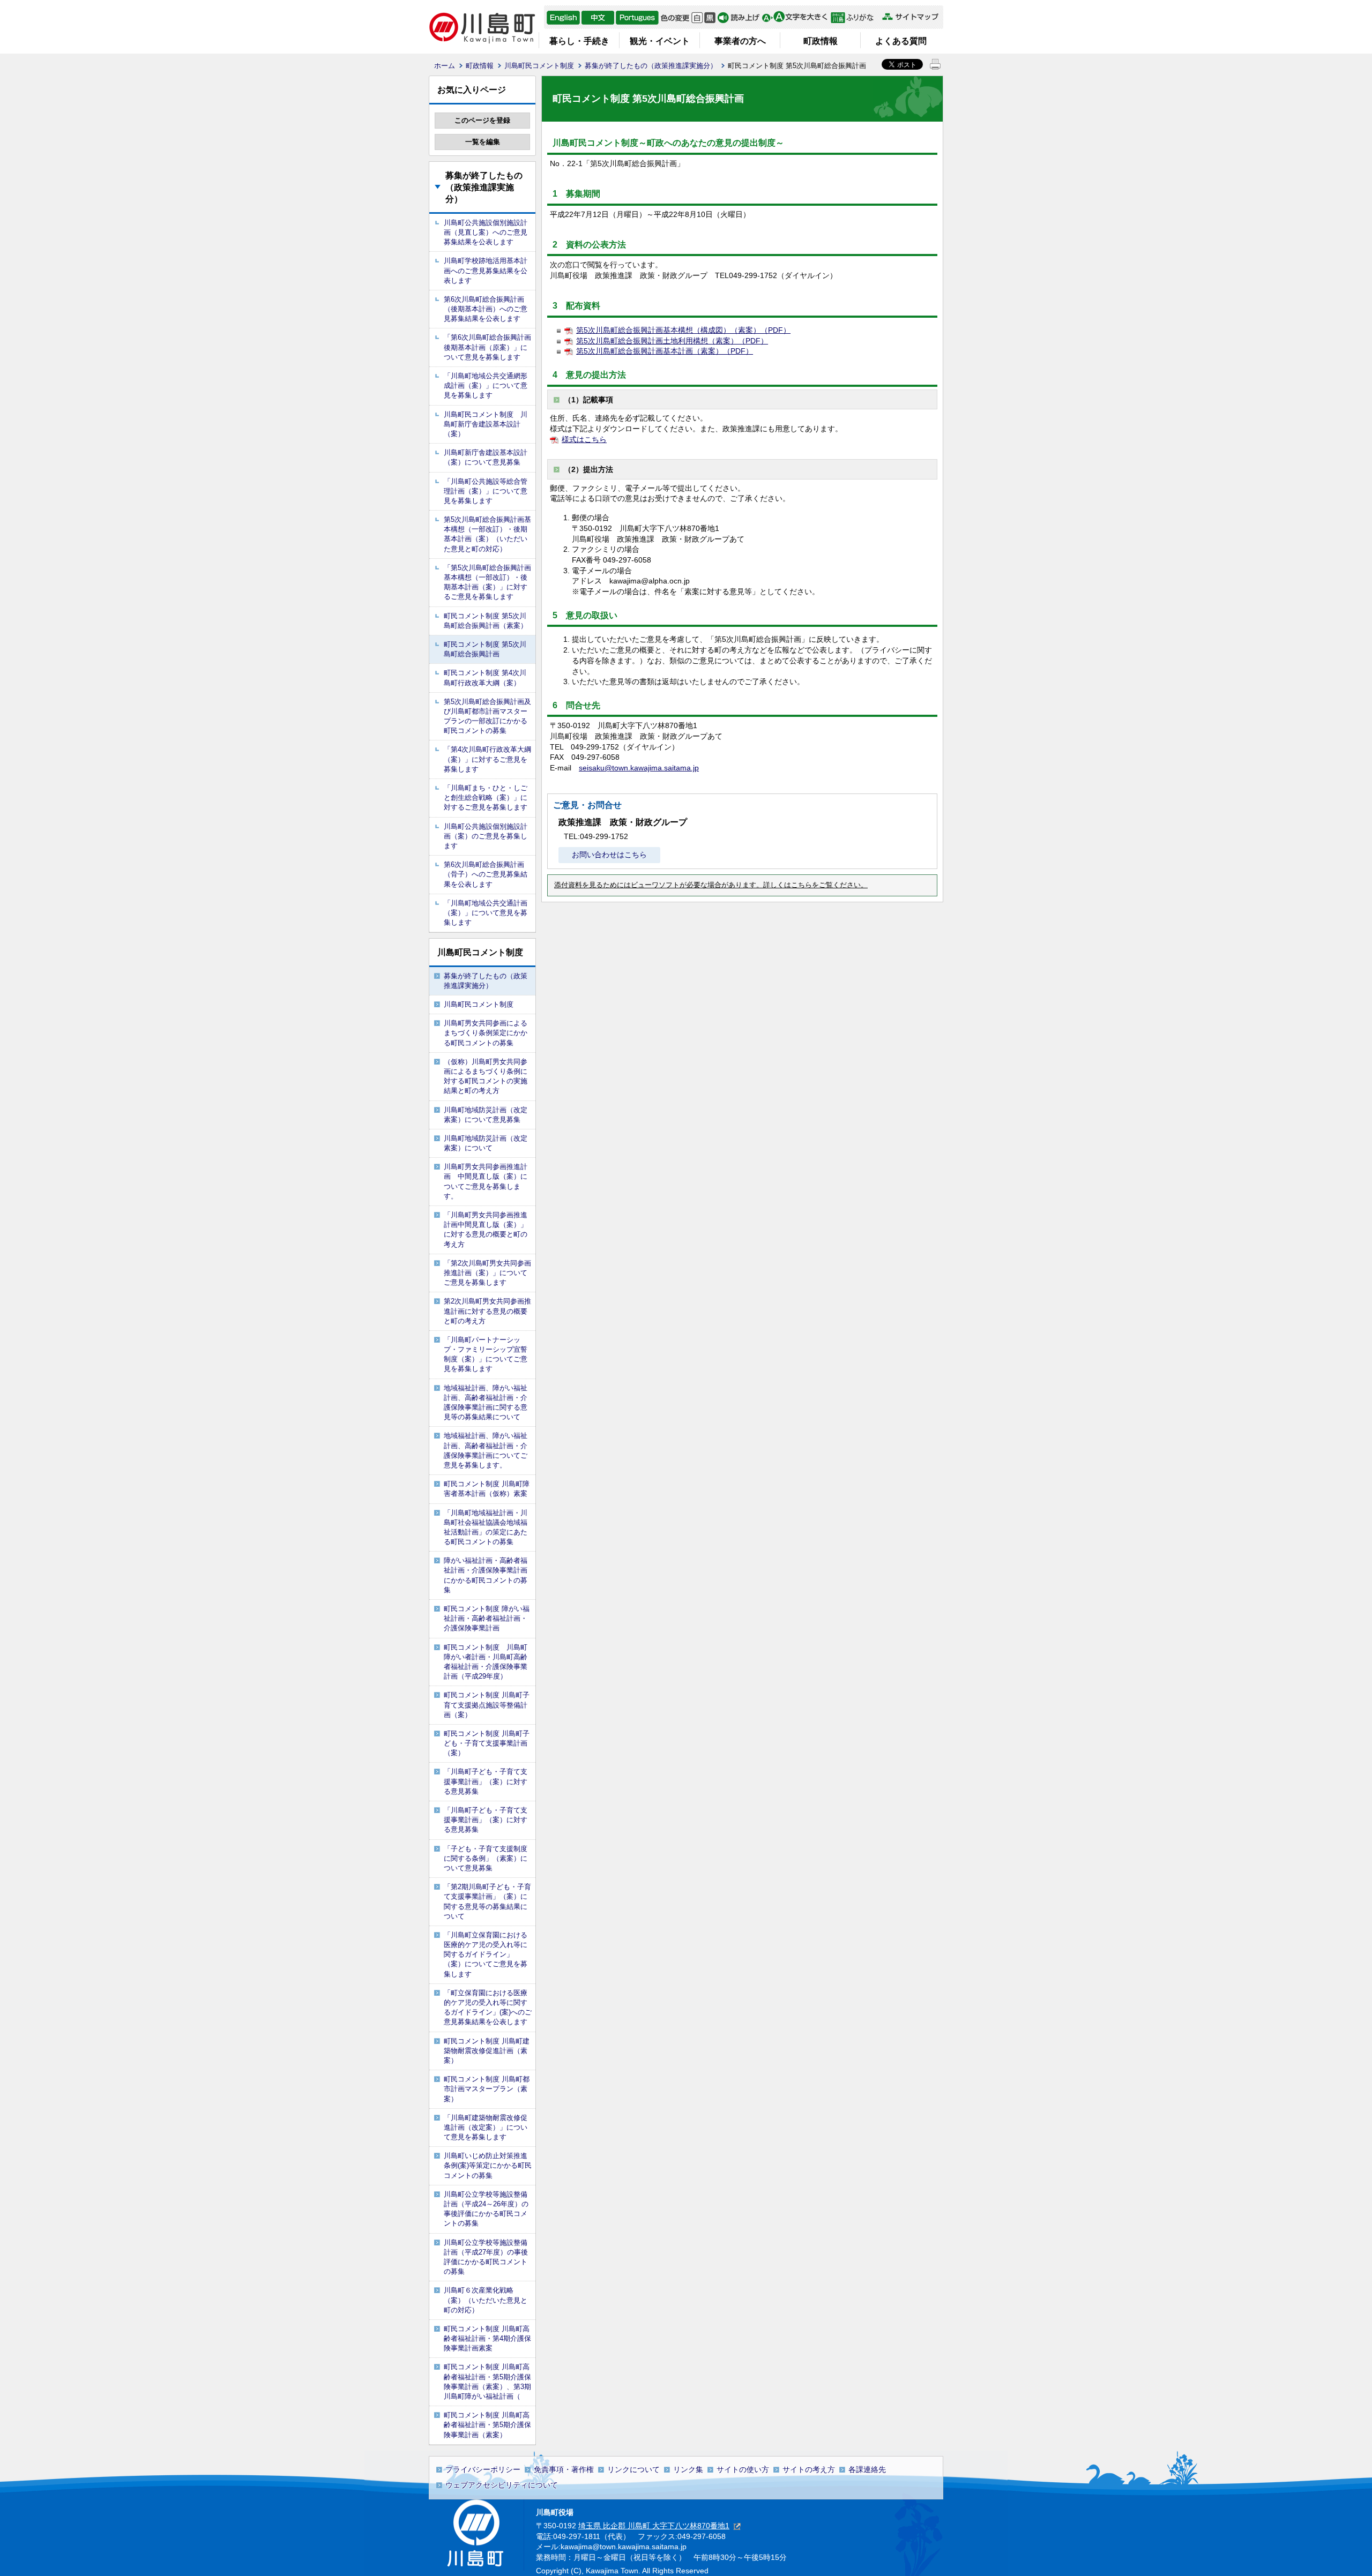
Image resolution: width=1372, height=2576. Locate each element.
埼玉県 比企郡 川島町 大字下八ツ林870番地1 (654, 2526)
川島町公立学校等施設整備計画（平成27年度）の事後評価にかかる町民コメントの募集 (486, 2257)
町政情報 (821, 41)
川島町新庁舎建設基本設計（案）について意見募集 (486, 457)
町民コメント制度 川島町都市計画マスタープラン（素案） (487, 2089)
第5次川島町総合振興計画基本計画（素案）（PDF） (665, 351)
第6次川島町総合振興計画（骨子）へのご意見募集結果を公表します (486, 874)
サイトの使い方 (743, 2469)
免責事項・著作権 (564, 2469)
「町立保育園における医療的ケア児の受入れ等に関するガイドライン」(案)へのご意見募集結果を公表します (488, 2008)
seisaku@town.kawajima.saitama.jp (639, 768)
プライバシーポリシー (483, 2469)
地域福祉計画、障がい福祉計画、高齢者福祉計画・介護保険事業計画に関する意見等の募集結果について (486, 1403)
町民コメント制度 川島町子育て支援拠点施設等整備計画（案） (487, 1705)
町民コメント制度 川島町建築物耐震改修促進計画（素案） (487, 2051)
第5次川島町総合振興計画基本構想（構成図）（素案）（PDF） (683, 330)
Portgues (637, 18)
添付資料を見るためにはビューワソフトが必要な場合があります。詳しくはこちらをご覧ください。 (711, 885)
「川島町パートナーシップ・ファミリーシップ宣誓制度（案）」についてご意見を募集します (486, 1354)
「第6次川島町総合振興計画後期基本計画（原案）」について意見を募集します (487, 347)
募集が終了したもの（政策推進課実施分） (651, 66)
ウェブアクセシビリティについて (502, 2485)
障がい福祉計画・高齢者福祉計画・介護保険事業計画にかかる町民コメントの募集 (486, 1575)
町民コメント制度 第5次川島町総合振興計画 (485, 649)
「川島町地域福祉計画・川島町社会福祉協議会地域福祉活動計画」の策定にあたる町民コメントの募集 (486, 1527)
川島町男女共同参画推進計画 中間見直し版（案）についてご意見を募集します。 (486, 1181)
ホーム (445, 66)
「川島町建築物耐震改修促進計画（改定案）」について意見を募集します (486, 2127)
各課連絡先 (867, 2469)
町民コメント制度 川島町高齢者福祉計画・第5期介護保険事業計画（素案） (487, 2425)
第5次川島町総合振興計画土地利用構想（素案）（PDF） (672, 341)
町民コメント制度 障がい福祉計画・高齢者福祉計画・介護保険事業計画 (487, 1618)
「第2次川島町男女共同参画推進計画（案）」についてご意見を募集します (487, 1273)
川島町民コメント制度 (539, 66)
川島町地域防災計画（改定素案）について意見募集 (486, 1115)
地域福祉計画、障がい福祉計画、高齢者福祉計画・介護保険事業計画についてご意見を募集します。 (486, 1450)
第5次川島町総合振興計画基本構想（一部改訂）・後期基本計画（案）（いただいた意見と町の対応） (487, 534)
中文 (598, 18)
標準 (697, 18)
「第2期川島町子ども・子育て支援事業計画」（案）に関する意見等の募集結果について (487, 1901)
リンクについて (633, 2469)
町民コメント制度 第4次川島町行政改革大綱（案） (485, 677)
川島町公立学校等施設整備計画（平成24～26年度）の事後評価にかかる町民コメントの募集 (486, 2209)
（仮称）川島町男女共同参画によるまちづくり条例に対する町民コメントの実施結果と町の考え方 (486, 1076)
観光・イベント (660, 41)
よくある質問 (901, 41)
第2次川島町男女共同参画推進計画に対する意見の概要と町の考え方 (487, 1311)
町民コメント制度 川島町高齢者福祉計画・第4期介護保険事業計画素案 (487, 2338)
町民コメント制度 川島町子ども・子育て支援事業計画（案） (487, 1743)
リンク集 (688, 2469)
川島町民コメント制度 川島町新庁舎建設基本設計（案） (486, 424)
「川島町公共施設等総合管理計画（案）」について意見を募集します (486, 491)
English (563, 18)
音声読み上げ (739, 18)
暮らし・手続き (579, 41)
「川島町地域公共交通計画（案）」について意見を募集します (486, 913)
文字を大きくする (795, 18)
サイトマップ (910, 17)
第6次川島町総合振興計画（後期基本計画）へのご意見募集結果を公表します (486, 309)
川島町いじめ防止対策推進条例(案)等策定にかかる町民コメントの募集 (488, 2165)
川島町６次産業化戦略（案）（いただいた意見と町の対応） (486, 2300)
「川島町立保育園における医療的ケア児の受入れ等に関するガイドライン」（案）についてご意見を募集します (486, 1955)
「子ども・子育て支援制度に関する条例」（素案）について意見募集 (486, 1858)
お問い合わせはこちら (609, 855)
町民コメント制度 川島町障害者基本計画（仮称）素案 (487, 1489)
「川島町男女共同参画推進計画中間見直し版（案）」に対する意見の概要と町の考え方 (486, 1230)
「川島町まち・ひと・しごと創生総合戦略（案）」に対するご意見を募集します (486, 797)
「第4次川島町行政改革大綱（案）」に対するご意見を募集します (487, 759)
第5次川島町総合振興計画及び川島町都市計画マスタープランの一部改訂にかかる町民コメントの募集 (487, 716)
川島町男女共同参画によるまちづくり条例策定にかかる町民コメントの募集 (486, 1033)
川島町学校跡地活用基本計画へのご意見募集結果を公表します (486, 270)
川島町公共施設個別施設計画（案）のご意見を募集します (486, 836)
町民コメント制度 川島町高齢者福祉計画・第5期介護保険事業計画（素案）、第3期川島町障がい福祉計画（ (487, 2382)
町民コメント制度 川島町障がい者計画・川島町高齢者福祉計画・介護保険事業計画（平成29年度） (486, 1662)
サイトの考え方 (809, 2469)
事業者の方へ (740, 41)
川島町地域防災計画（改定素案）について (486, 1143)
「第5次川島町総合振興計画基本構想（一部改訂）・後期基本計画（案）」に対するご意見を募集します (487, 582)
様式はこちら (584, 439)
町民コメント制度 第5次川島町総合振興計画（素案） (486, 621)
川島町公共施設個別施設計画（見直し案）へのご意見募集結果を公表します (486, 232)
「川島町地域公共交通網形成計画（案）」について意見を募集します (486, 385)
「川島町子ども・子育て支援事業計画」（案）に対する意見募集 (486, 1781)
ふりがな (855, 18)
